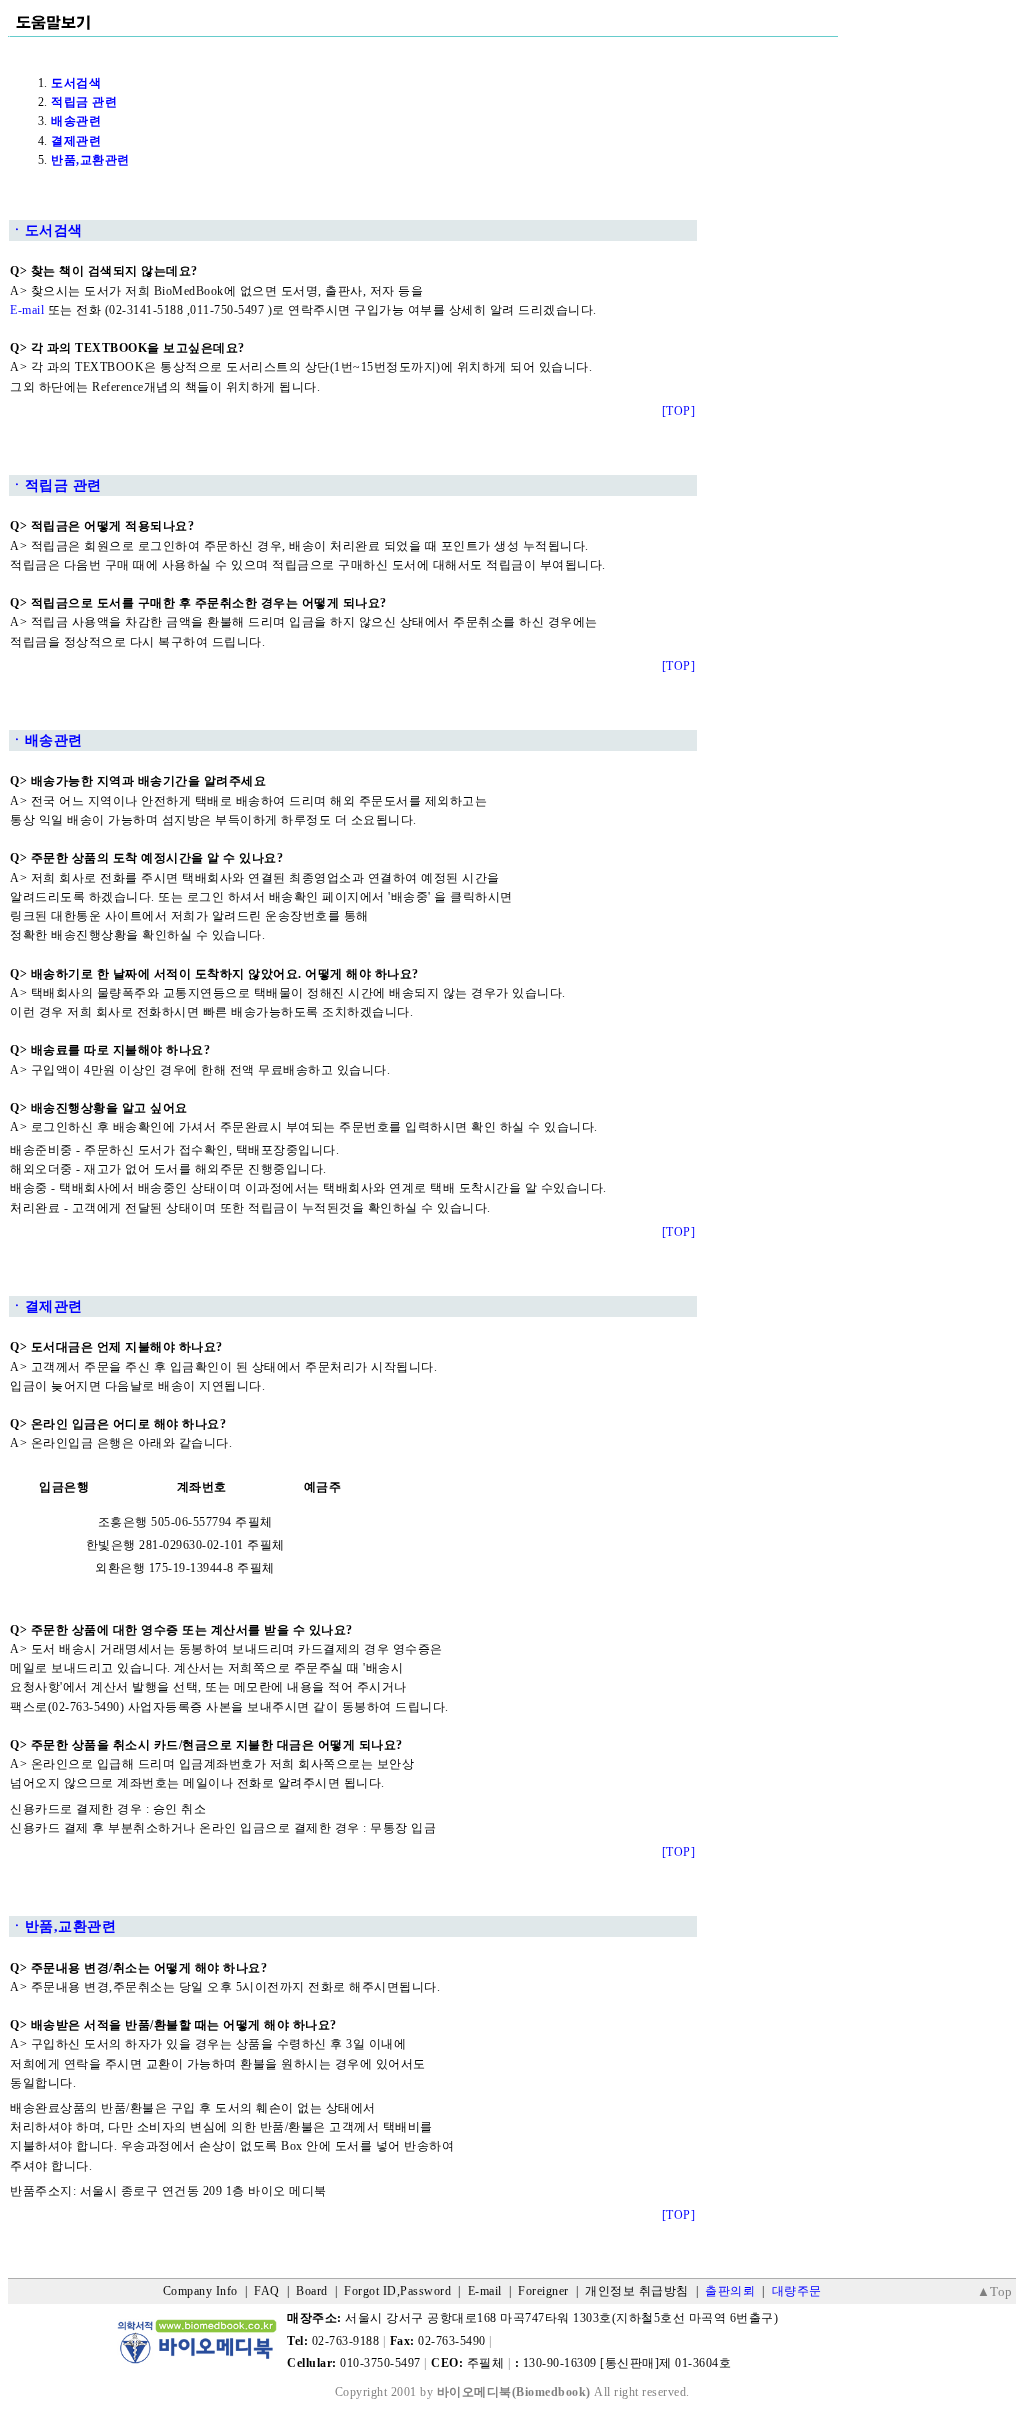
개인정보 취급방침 (637, 2291)
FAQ (267, 2291)
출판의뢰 (730, 2291)
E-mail (27, 310)
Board (312, 2291)
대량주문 (797, 2291)
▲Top (995, 2291)
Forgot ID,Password (397, 2291)
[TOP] (679, 411)
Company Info (200, 2291)
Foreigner (543, 2291)
